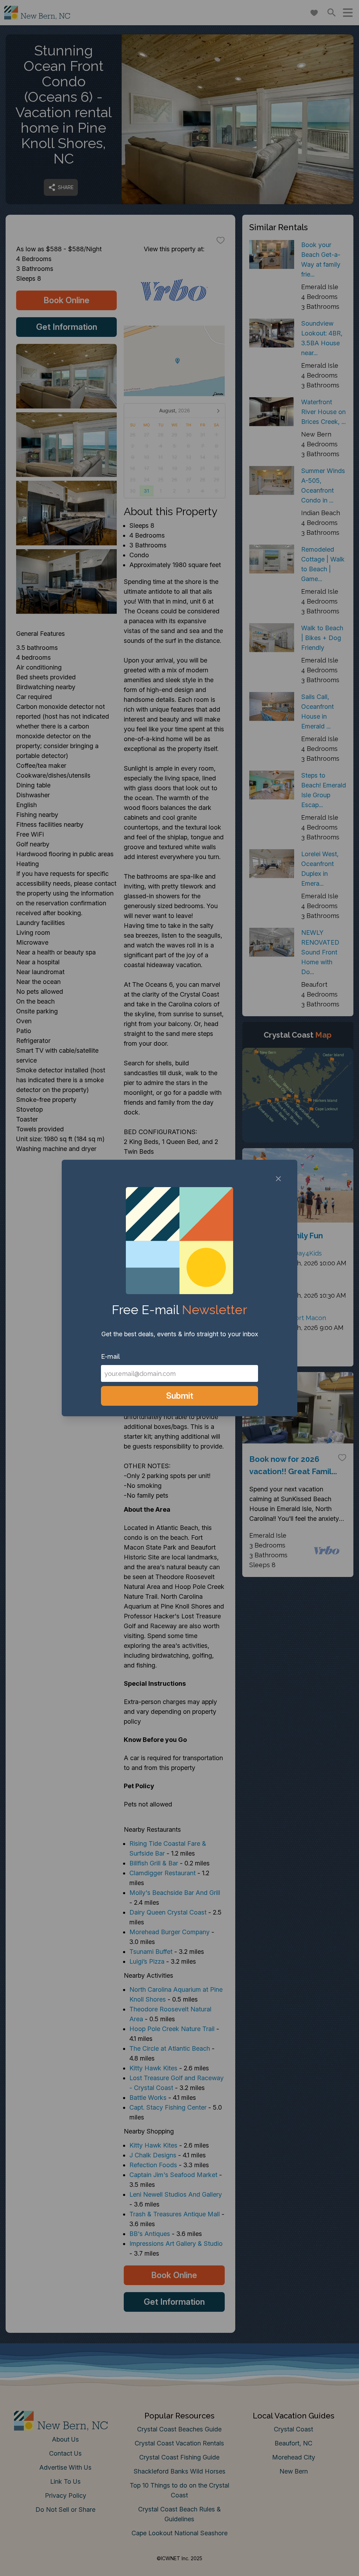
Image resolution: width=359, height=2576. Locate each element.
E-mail (110, 1356)
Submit (180, 1396)
